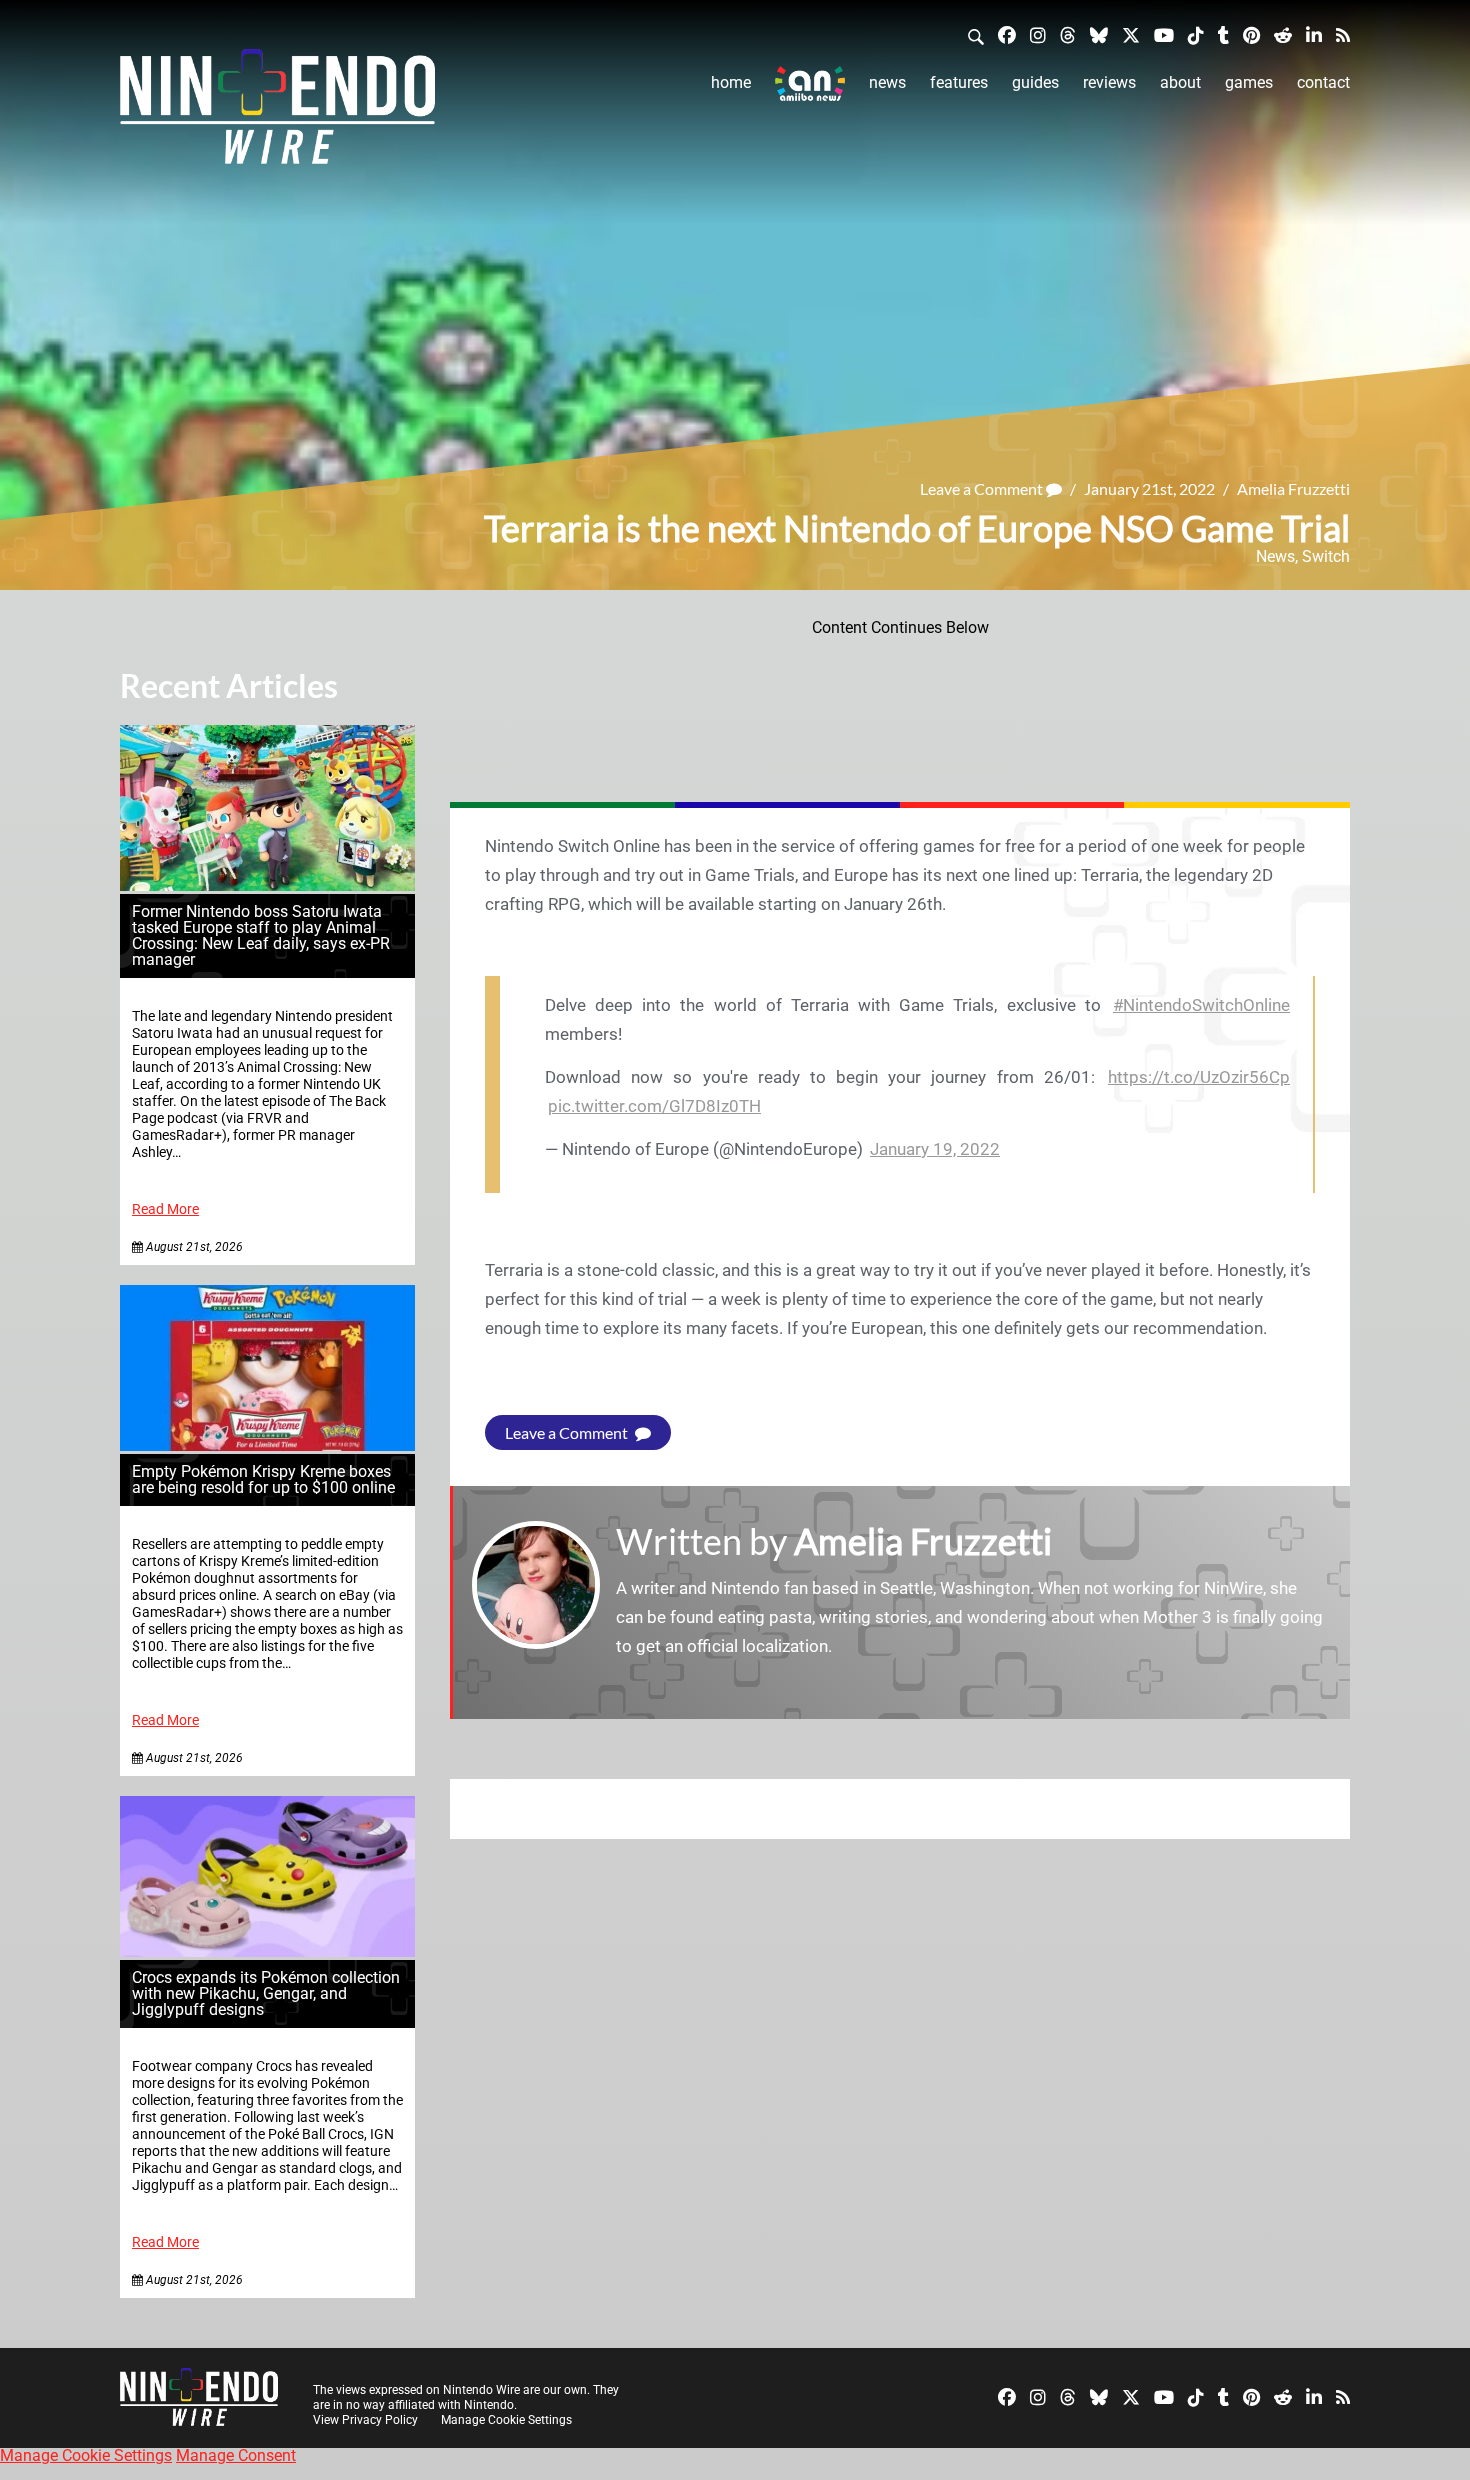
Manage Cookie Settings (506, 2420)
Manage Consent (236, 2455)
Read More (165, 1209)
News (887, 82)
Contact (1323, 82)
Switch (1326, 556)
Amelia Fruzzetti (1293, 488)
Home (731, 82)
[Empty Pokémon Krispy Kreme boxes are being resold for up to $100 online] (267, 1445)
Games (1249, 82)
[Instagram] (1038, 34)
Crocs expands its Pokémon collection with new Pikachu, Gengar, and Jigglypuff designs (266, 1993)
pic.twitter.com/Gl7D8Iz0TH (654, 1106)
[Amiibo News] (810, 83)
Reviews (1109, 82)
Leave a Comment (983, 488)
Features (959, 82)
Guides (1035, 82)
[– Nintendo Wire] (277, 113)
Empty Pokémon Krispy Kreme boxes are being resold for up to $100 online (263, 1479)
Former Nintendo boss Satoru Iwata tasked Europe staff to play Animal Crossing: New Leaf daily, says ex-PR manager (261, 935)
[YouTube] (1164, 34)
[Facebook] (1007, 34)
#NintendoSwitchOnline (1201, 1005)
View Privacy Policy (365, 2420)
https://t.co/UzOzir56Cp (1199, 1077)
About (1180, 82)
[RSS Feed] (1343, 34)
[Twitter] (1131, 34)
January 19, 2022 (935, 1149)
